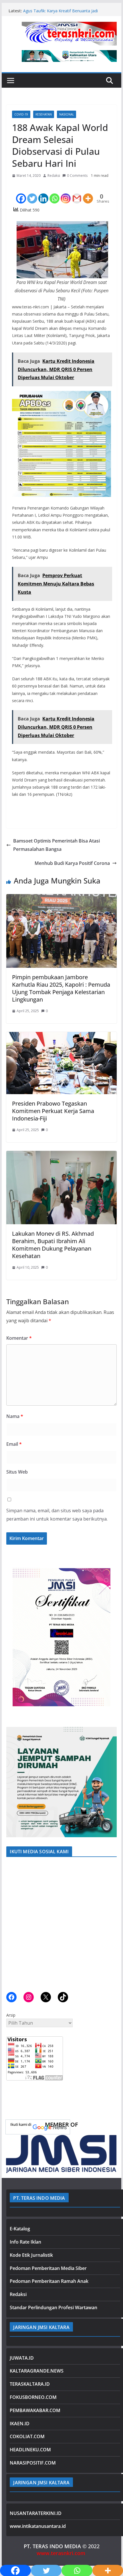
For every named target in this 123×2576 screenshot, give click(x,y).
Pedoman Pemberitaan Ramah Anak (49, 2281)
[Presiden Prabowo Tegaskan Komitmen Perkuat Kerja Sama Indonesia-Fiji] (61, 1036)
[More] (88, 193)
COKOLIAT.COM (27, 2436)
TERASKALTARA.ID (30, 2384)
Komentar (19, 1338)
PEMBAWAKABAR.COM (35, 2410)
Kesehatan (44, 114)
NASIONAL (67, 114)
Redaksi (54, 176)
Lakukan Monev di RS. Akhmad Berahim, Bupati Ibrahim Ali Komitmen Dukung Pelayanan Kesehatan (53, 1245)
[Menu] (11, 81)
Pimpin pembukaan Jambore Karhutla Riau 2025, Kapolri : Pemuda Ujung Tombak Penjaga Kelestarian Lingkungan (61, 988)
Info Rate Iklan (25, 2242)
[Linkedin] (43, 193)
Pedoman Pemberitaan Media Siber (48, 2268)
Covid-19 (21, 114)
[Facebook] (21, 193)
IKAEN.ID (20, 2424)
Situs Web (17, 1472)
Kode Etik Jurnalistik (31, 2255)
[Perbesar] (109, 1569)
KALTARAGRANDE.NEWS (37, 2371)
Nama (15, 1416)
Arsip (11, 2015)
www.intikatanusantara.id (38, 2526)
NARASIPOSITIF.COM (33, 2463)
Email (14, 1444)
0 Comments (77, 176)
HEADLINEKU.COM (30, 2450)
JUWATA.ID (22, 2358)
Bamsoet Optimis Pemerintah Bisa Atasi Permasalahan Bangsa (56, 845)
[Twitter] (32, 193)
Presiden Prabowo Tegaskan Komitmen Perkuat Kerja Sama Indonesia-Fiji (53, 1111)
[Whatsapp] (54, 193)
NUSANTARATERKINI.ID (36, 2513)
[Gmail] (77, 193)
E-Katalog (20, 2229)
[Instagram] (66, 193)
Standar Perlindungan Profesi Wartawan (53, 2307)
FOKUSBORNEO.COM (33, 2397)
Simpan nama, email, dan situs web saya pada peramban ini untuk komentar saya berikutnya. (57, 1515)
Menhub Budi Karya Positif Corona (72, 863)
